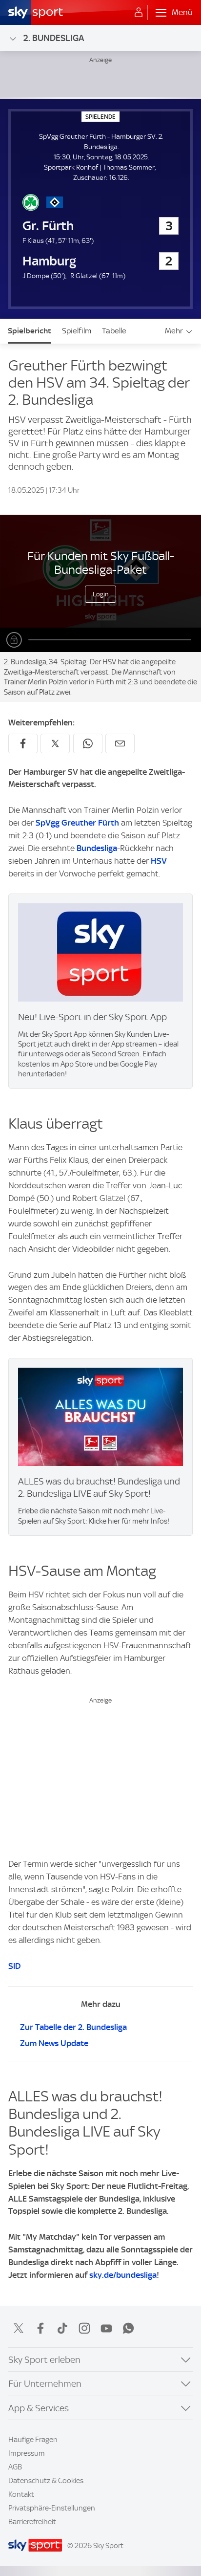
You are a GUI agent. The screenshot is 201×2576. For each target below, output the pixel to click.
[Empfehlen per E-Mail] (120, 743)
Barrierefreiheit (32, 2522)
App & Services (39, 2408)
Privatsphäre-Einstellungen (52, 2508)
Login (101, 594)
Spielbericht (30, 331)
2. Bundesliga (54, 38)
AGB (15, 2467)
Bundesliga (97, 848)
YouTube (106, 2328)
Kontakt (21, 2494)
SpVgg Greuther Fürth (77, 823)
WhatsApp (128, 2328)
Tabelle (114, 331)
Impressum (27, 2453)
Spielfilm (77, 331)
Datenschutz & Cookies (46, 2481)
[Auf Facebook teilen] (23, 743)
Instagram (84, 2328)
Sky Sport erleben (44, 2360)
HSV (159, 861)
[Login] (139, 13)
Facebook (40, 2328)
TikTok (62, 2328)
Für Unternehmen (45, 2384)
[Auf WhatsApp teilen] (88, 743)
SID (14, 1966)
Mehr (174, 331)
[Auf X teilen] (55, 743)
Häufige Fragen (33, 2440)
